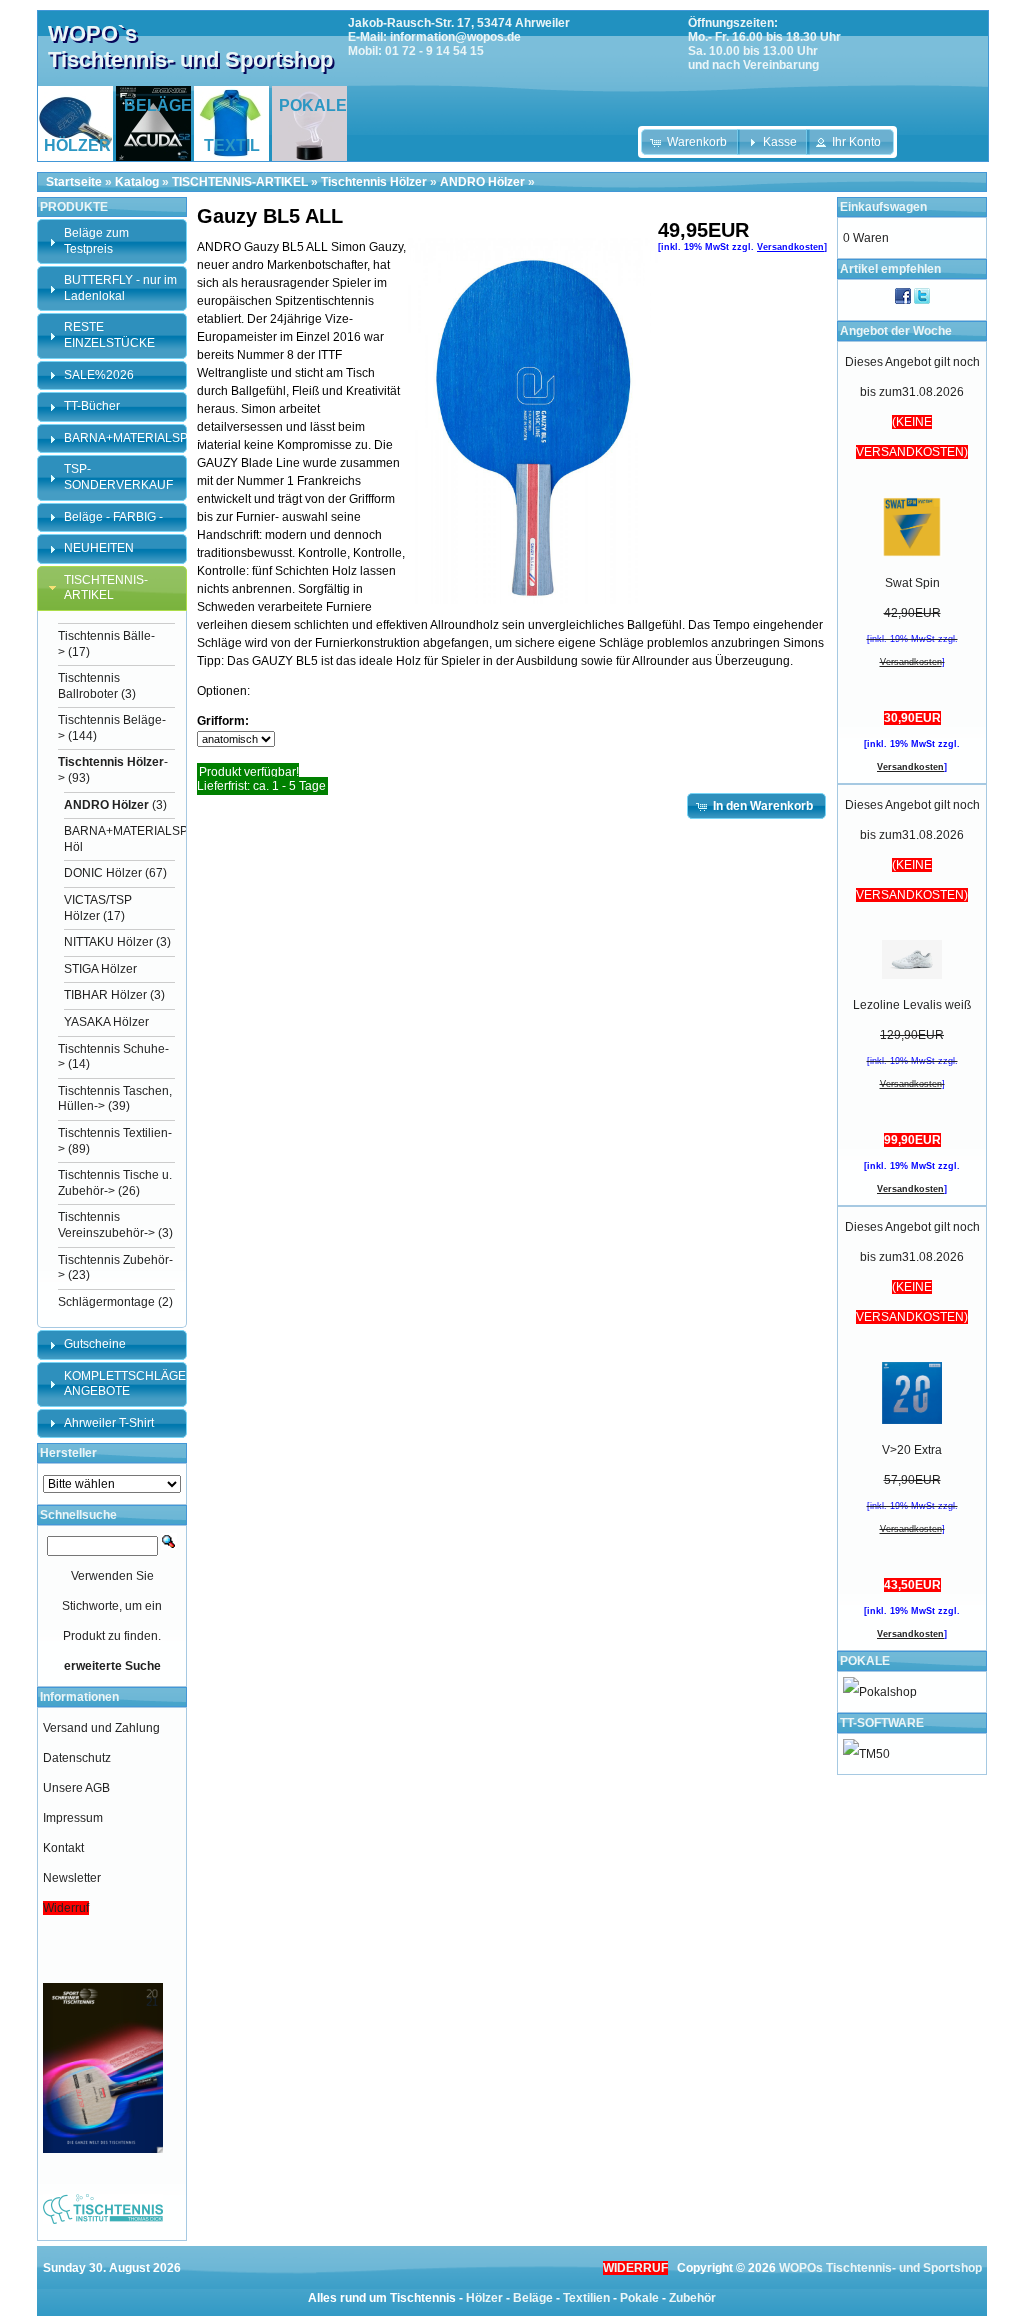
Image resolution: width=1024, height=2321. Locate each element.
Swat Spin (912, 583)
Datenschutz (77, 1758)
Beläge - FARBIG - (113, 517)
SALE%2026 (99, 375)
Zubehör (692, 2298)
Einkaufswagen (883, 207)
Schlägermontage (106, 1302)
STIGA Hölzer (100, 969)
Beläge (533, 2298)
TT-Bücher (92, 406)
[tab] (112, 241)
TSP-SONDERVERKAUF (118, 477)
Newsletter (72, 1878)
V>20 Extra (912, 1450)
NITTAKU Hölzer (108, 942)
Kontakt (63, 1848)
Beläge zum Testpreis (96, 241)
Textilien (586, 2298)
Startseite (74, 182)
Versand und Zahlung (101, 1728)
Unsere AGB (76, 1788)
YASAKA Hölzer (106, 1022)
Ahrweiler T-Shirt (109, 1423)
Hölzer (484, 2298)
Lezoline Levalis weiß (912, 1005)
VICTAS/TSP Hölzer (98, 908)
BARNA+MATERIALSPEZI (135, 438)
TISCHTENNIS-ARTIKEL (240, 182)
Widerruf (66, 1908)
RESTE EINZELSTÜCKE (109, 335)
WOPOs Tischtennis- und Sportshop (880, 2268)
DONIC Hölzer (103, 873)
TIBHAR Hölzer (105, 995)
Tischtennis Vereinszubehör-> (106, 1225)
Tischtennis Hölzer (374, 182)
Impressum (73, 1818)
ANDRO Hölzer (482, 182)
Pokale (639, 2298)
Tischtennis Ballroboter (89, 686)
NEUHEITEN (99, 548)
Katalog (137, 182)
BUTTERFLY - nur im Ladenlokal (120, 288)
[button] (690, 142)
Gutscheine (95, 1344)
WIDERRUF (635, 2268)
